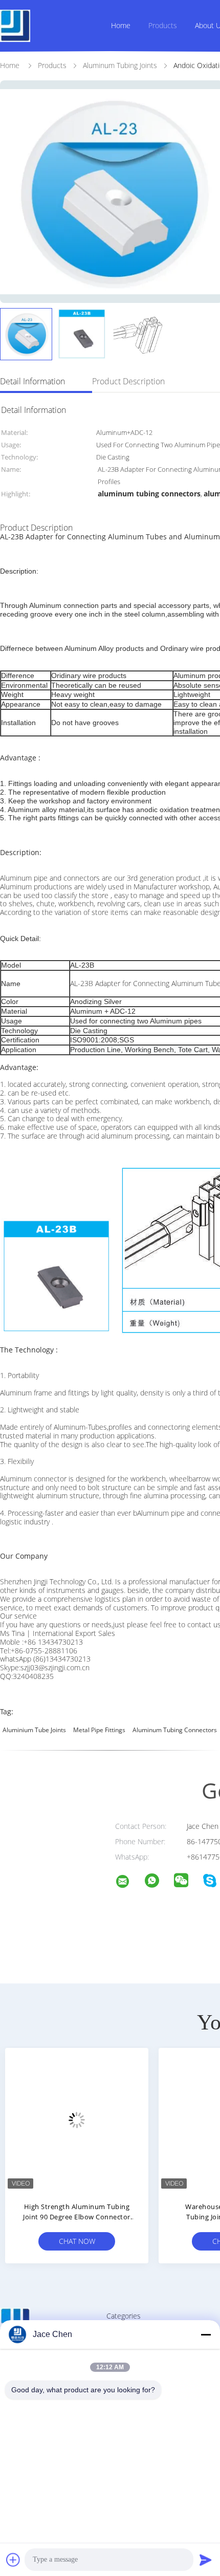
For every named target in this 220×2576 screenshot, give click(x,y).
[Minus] (206, 2334)
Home (121, 25)
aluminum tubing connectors (175, 1730)
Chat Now (118, 2241)
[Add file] (13, 2560)
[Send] (206, 2560)
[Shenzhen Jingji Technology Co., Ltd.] (129, 1883)
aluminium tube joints (34, 1730)
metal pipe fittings (99, 1730)
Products (163, 25)
